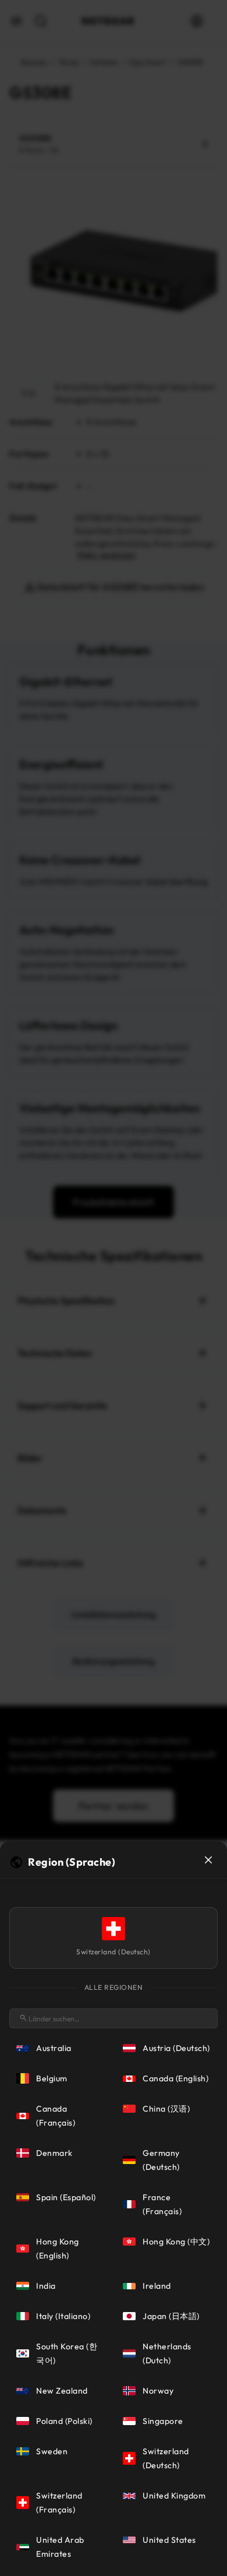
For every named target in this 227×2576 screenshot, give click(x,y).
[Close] (208, 1860)
